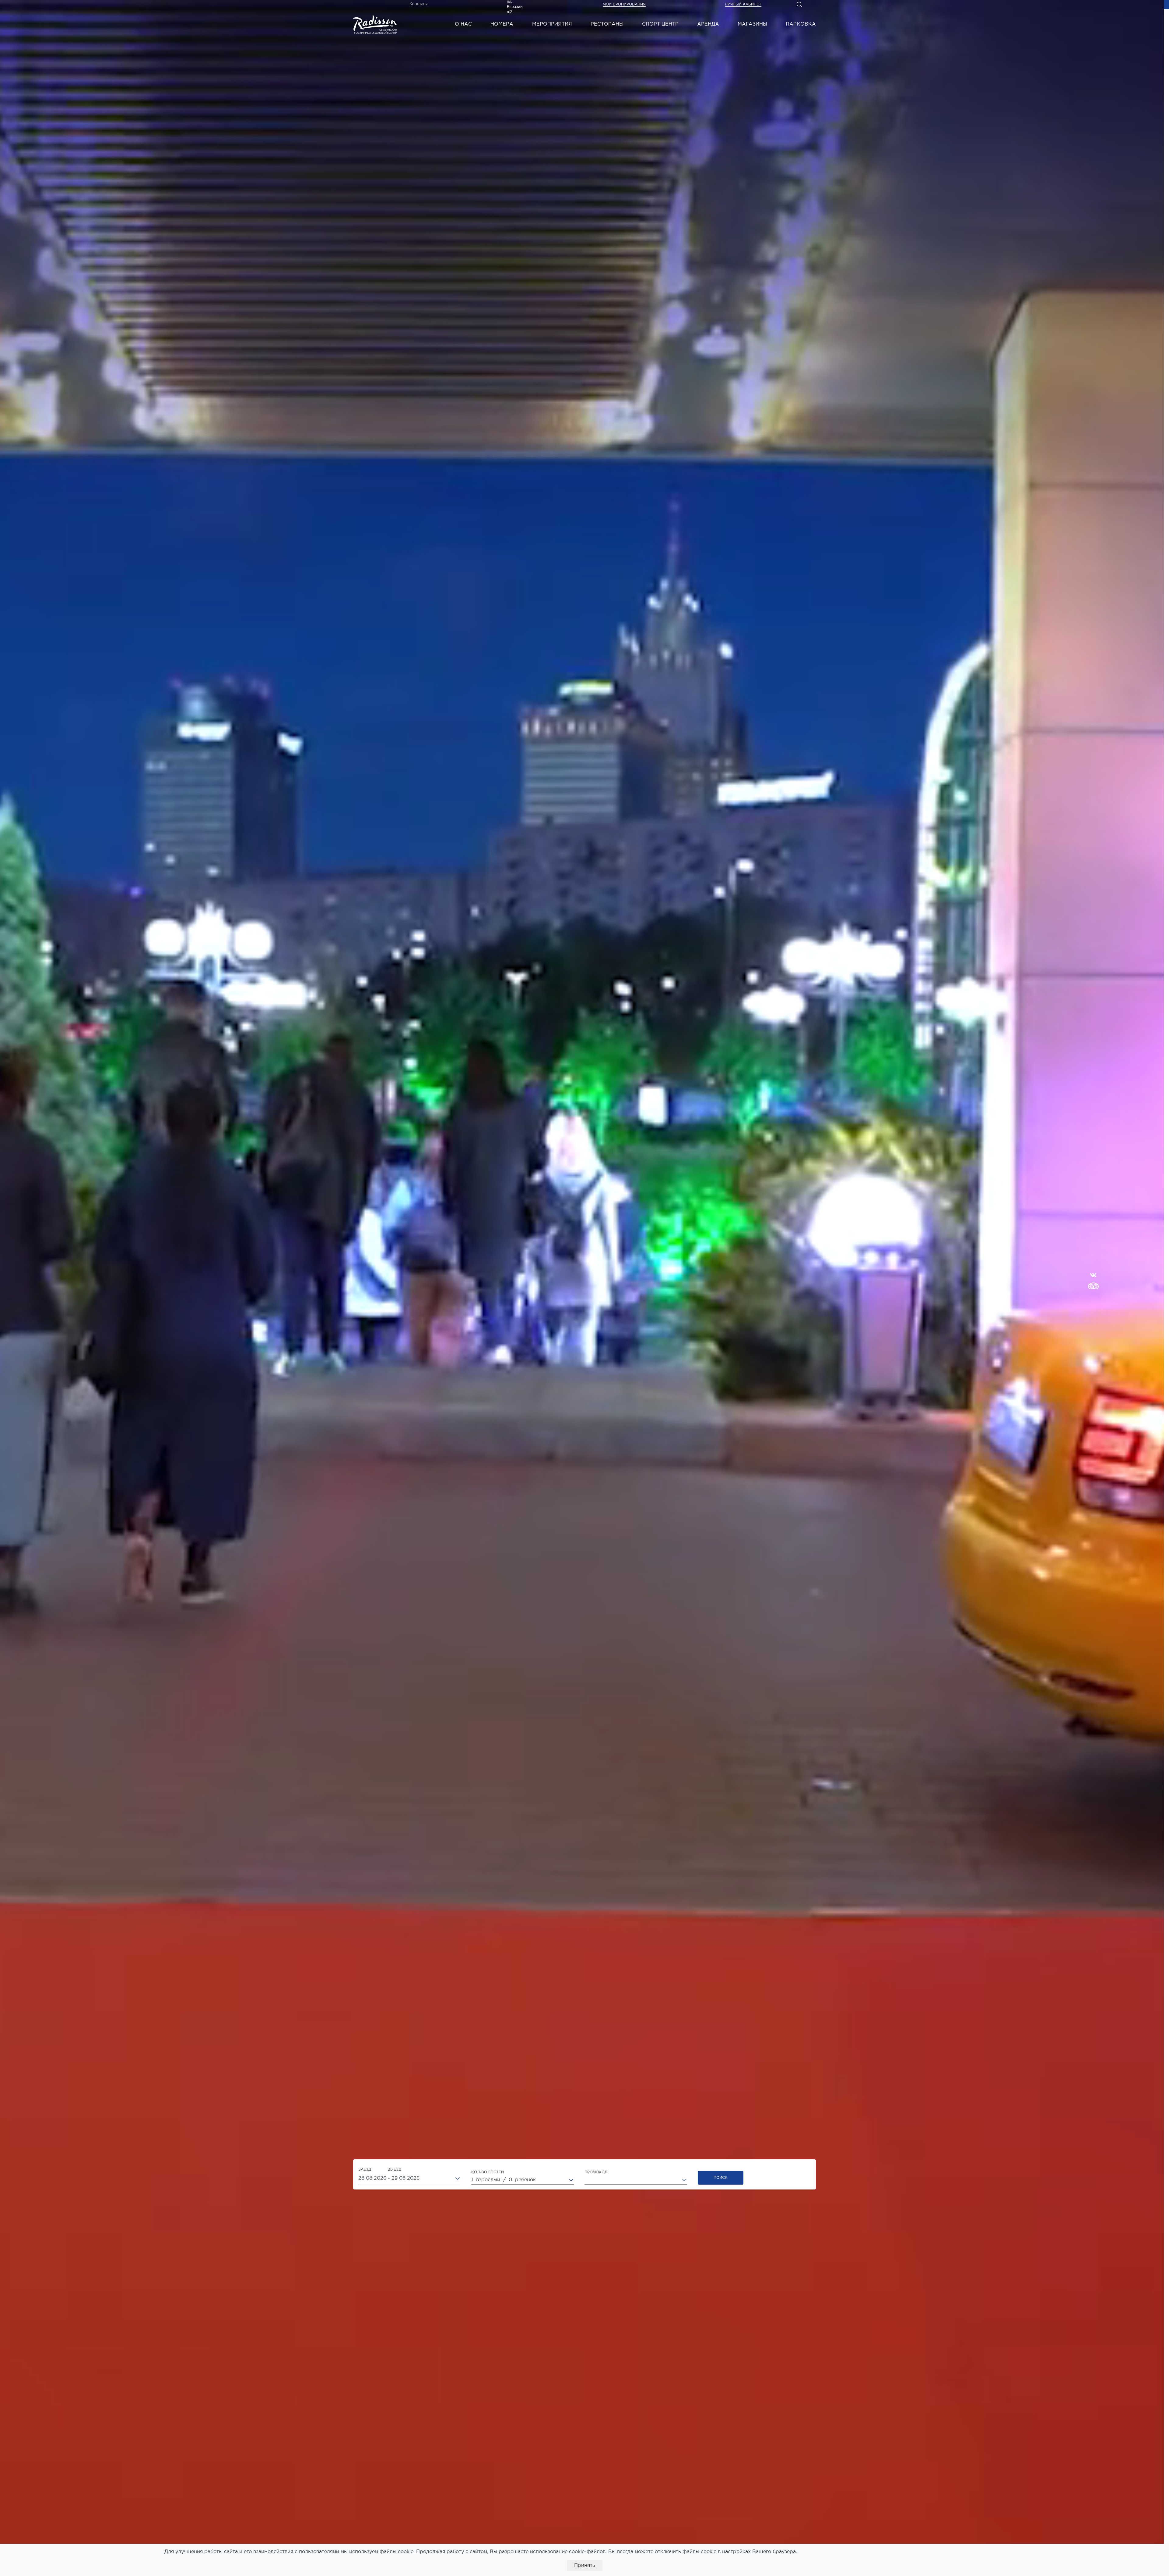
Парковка (801, 24)
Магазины (752, 24)
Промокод (596, 2172)
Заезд (380, 2170)
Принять (585, 2565)
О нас (463, 24)
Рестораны (607, 24)
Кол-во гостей (488, 2172)
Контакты (418, 4)
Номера (502, 24)
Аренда (708, 24)
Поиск (721, 2178)
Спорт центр (660, 24)
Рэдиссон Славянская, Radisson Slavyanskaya (375, 24)
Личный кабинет (743, 4)
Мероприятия (552, 24)
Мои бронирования (624, 4)
